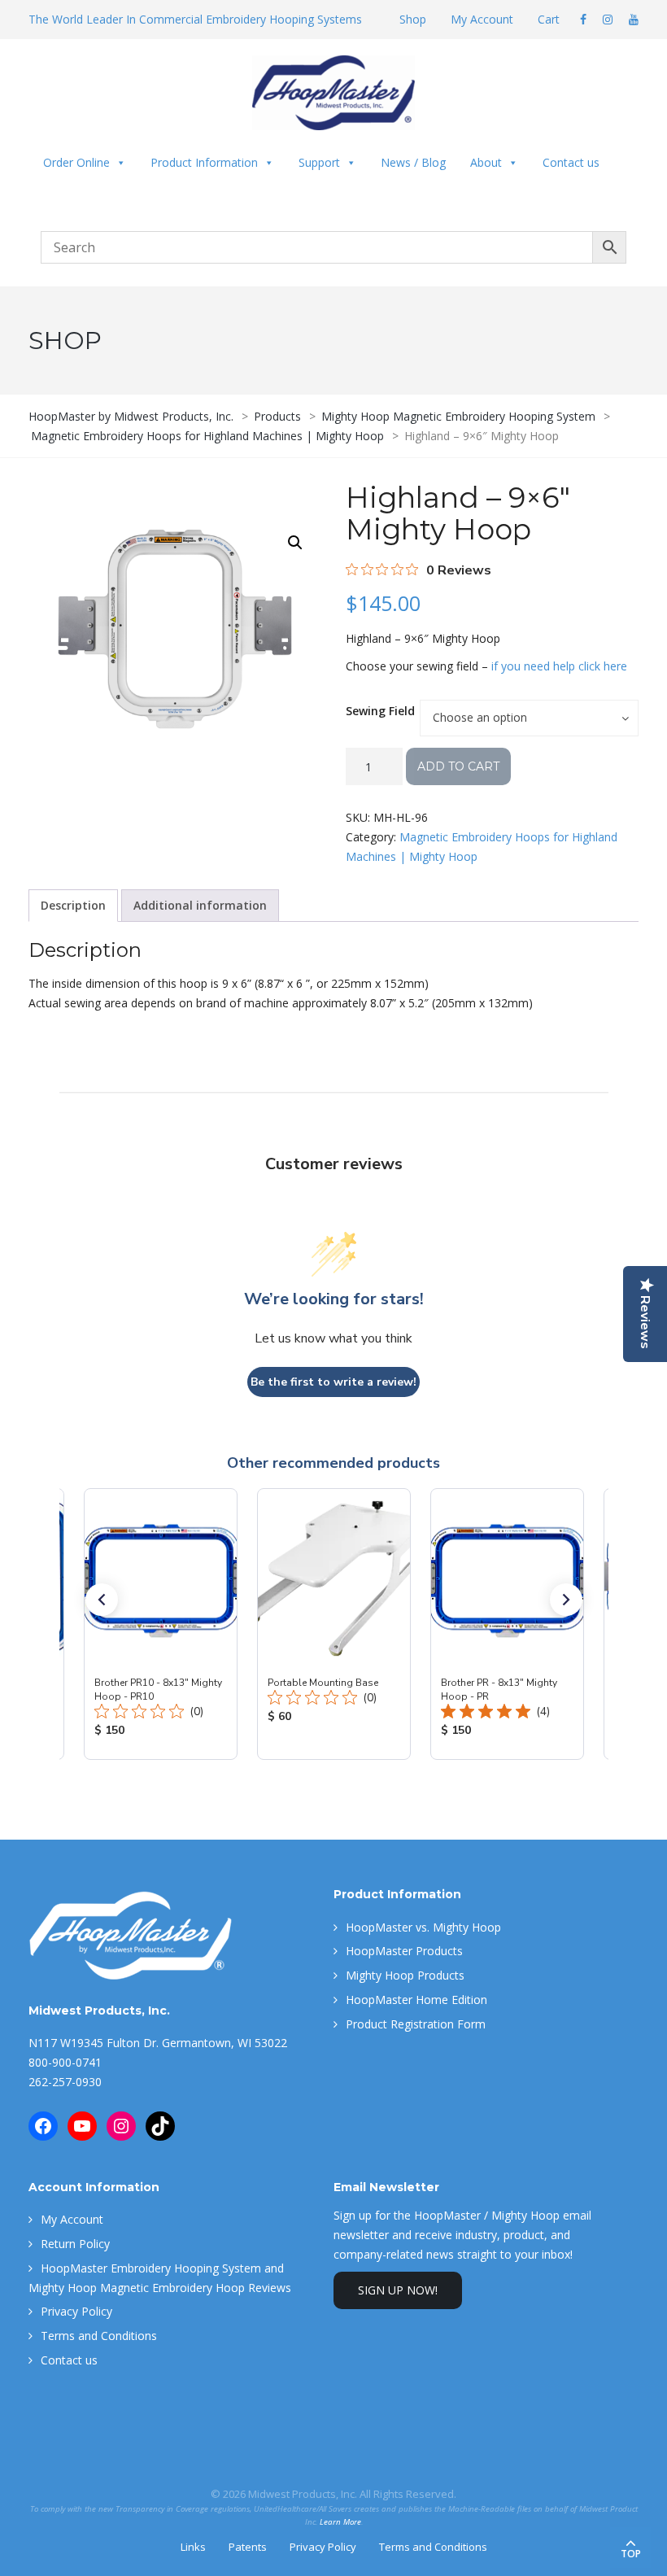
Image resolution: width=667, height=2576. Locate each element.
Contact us (571, 162)
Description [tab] (73, 905)
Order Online (76, 162)
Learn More (340, 2522)
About (486, 162)
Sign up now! (398, 2290)
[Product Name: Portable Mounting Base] (334, 1624)
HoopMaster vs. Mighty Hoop (423, 1927)
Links (193, 2547)
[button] (295, 543)
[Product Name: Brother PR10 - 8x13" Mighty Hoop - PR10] (161, 1624)
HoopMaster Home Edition (416, 2000)
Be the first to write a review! (333, 1382)
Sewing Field (380, 711)
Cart (549, 19)
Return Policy (75, 2244)
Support (319, 162)
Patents (248, 2547)
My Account (482, 19)
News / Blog (413, 162)
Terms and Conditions (99, 2336)
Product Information (204, 162)
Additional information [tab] (200, 905)
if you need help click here (559, 666)
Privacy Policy (76, 2311)
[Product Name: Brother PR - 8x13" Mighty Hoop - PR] (507, 1624)
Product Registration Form (416, 2024)
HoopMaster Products (404, 1951)
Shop (413, 19)
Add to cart (458, 766)
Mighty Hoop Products (405, 1975)
